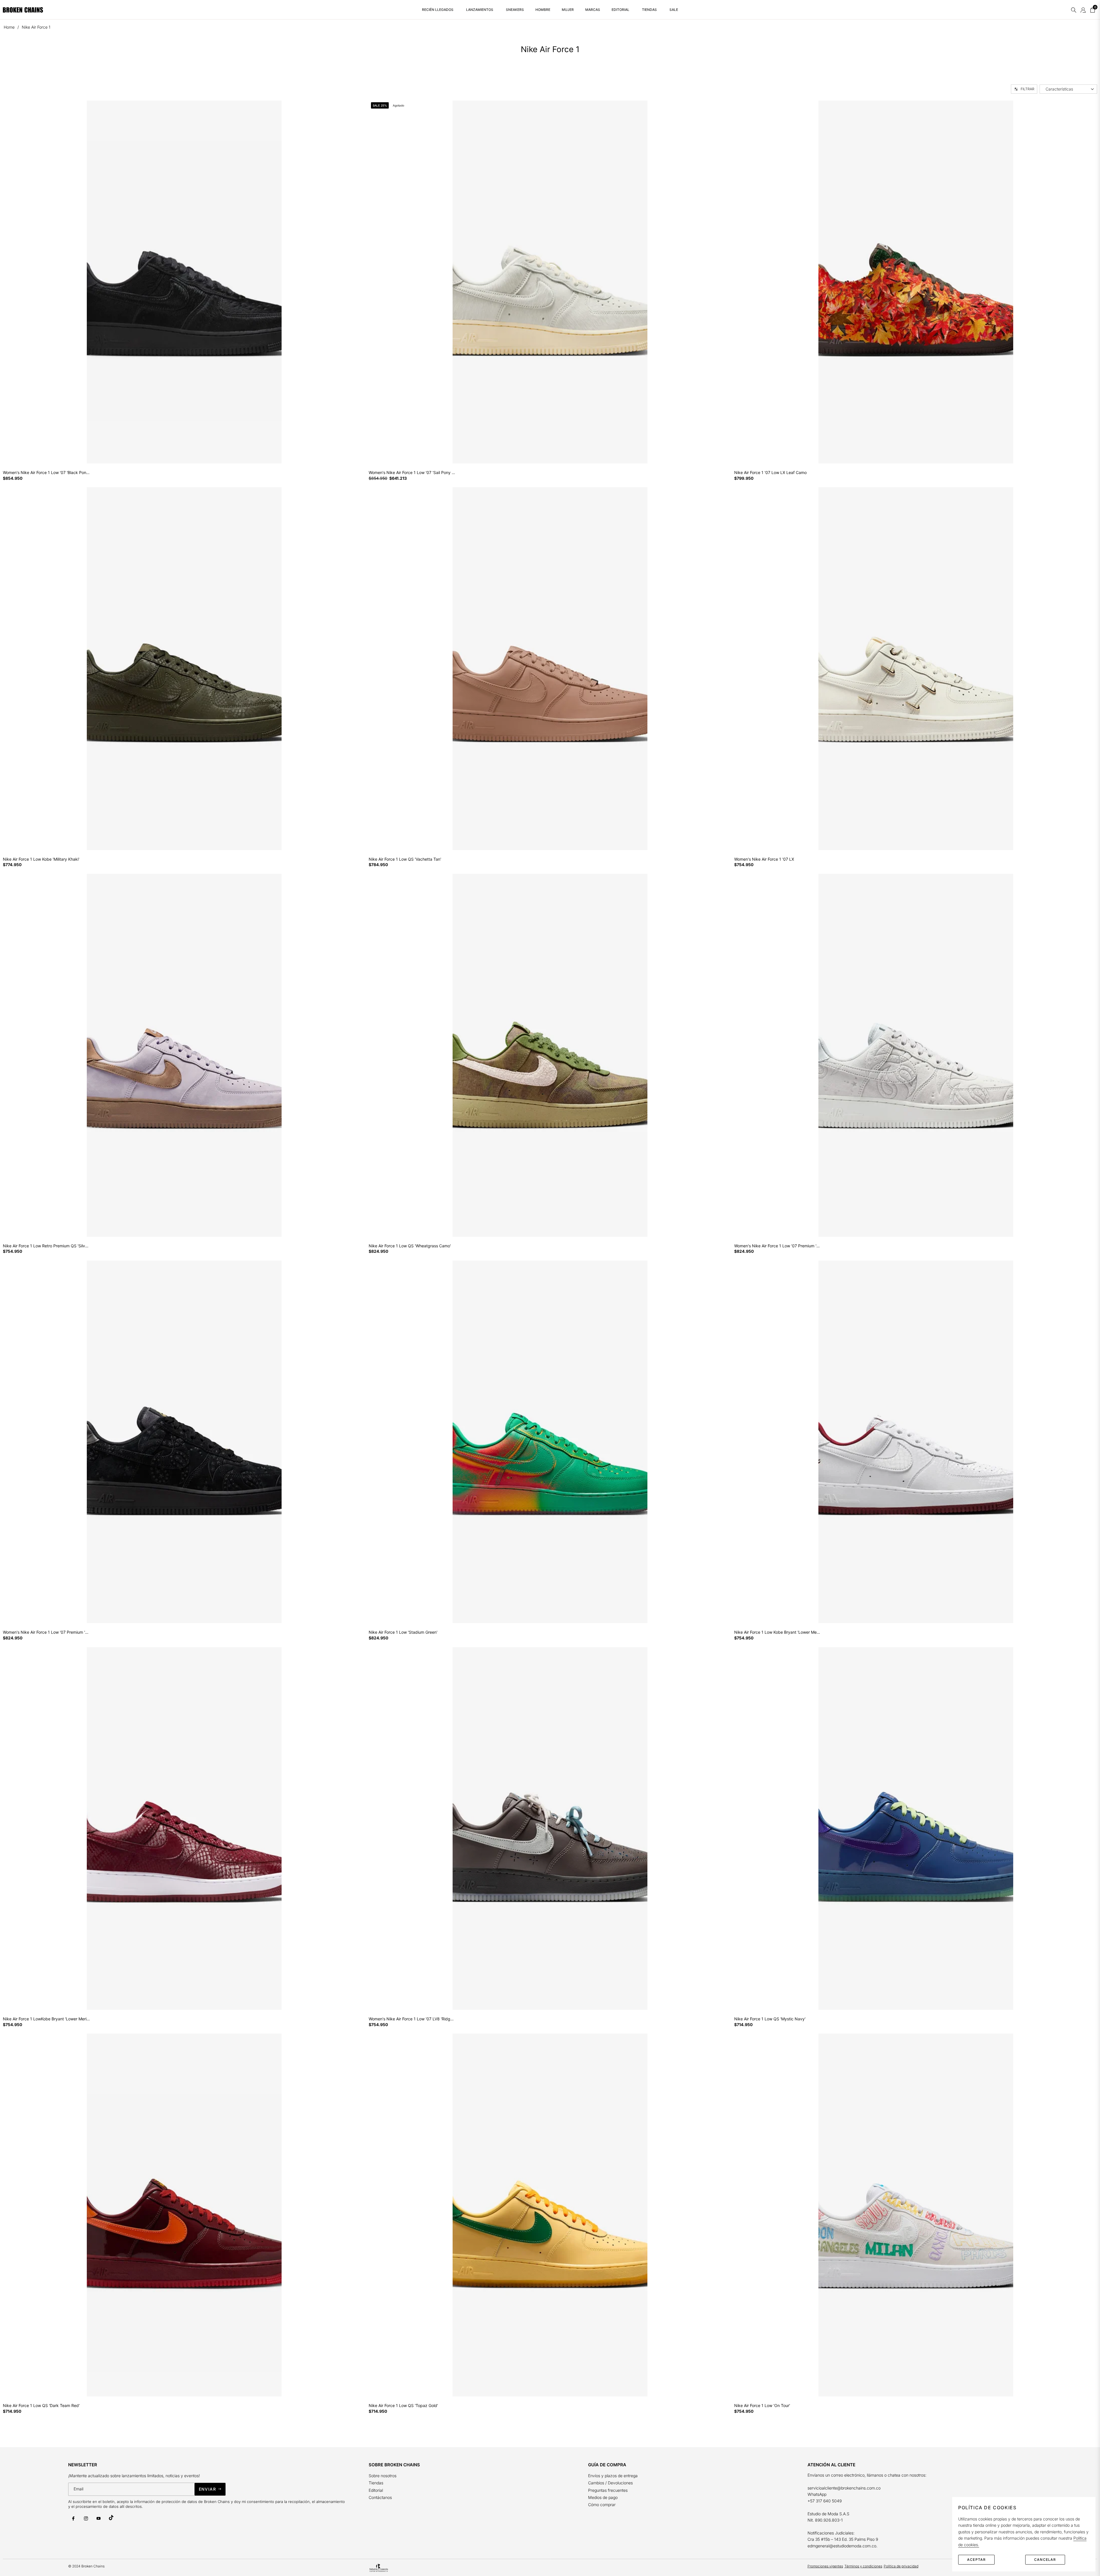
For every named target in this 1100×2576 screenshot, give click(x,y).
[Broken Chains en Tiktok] (111, 2518)
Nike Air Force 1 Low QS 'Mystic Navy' (770, 2019)
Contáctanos (380, 2497)
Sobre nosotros (383, 2476)
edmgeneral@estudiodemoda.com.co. (842, 2546)
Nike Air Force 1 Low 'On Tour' (762, 2406)
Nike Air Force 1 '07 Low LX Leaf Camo (770, 473)
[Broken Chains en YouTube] (99, 2518)
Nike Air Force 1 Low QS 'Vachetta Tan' (405, 859)
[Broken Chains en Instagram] (86, 2518)
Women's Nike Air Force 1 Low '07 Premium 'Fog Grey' (778, 1246)
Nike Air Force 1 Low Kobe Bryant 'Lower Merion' (778, 1632)
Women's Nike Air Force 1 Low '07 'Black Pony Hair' (46, 473)
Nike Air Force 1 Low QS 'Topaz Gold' (403, 2406)
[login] (1083, 10)
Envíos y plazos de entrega (613, 2476)
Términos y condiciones (863, 2566)
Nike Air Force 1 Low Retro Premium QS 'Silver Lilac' (46, 1246)
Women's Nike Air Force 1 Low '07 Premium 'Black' (46, 1632)
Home (9, 27)
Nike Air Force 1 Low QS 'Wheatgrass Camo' (410, 1246)
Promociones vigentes (825, 2566)
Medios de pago (603, 2497)
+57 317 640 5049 (825, 2501)
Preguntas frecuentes (608, 2490)
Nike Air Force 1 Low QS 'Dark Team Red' (41, 2406)
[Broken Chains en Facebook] (73, 2518)
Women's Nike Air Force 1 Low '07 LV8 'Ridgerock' (412, 2019)
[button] (1074, 10)
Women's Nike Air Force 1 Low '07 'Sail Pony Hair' (412, 473)
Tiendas (376, 2483)
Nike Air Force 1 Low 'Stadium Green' (403, 1632)
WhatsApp (817, 2494)
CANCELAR (1045, 2560)
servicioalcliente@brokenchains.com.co (844, 2488)
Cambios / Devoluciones (610, 2483)
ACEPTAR (976, 2560)
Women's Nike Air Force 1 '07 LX (764, 859)
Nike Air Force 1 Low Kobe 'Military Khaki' (41, 859)
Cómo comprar (602, 2505)
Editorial (376, 2490)
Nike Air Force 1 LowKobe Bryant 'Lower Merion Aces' (46, 2019)
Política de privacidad (901, 2566)
